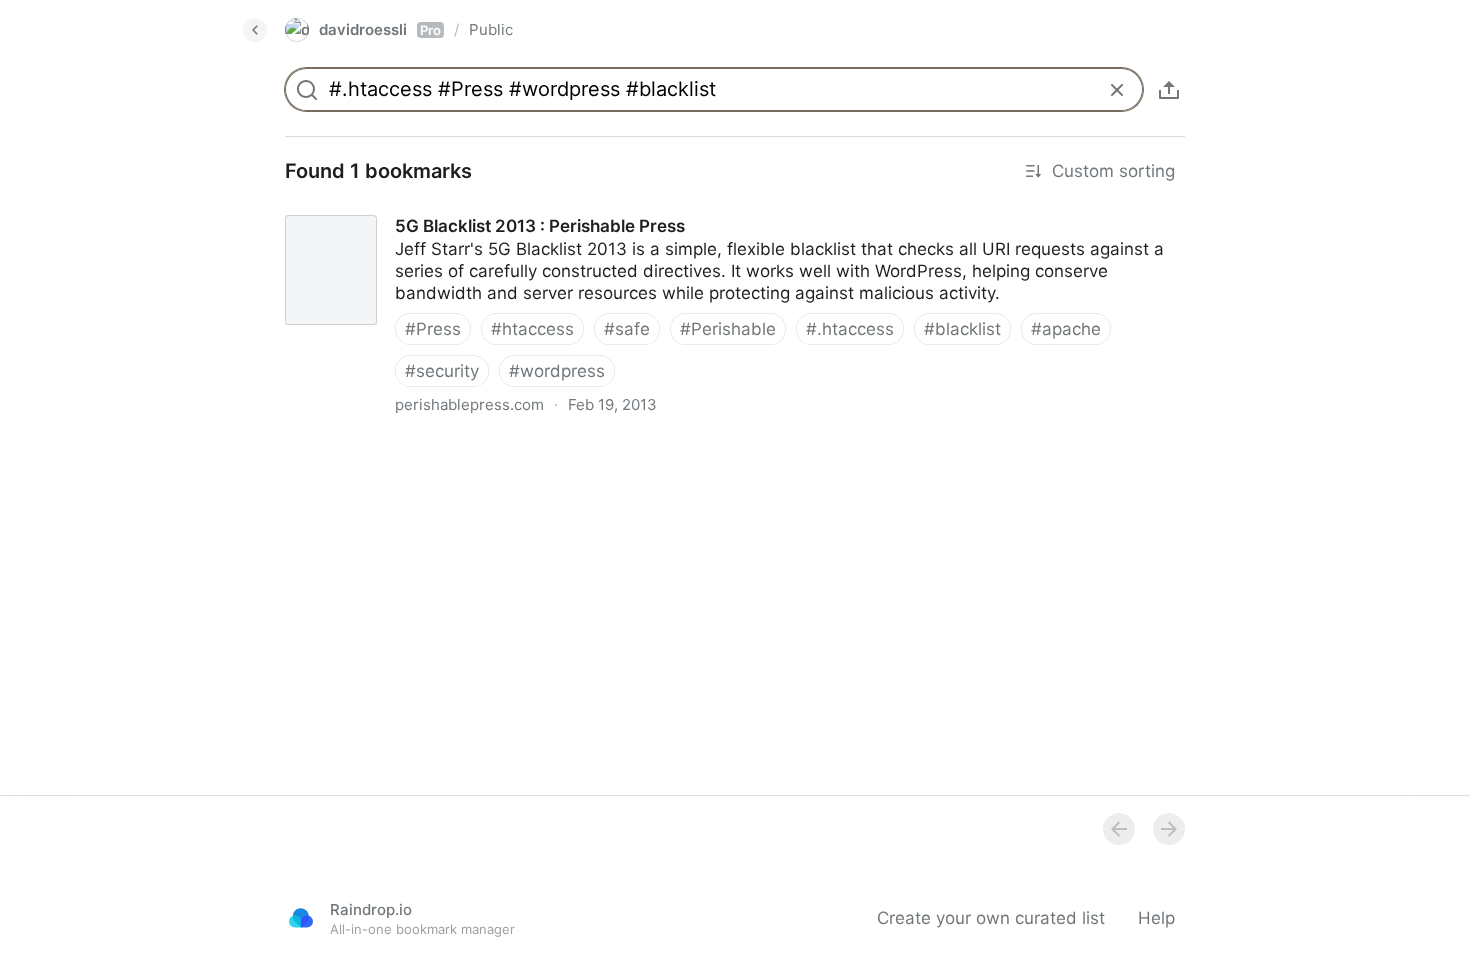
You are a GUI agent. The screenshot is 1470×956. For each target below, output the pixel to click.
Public (491, 29)
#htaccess (532, 329)
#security (442, 371)
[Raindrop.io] (301, 918)
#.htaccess (850, 329)
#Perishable (728, 329)
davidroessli (380, 29)
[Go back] (255, 30)
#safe (627, 329)
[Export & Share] (1169, 90)
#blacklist (962, 329)
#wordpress (557, 371)
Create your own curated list (991, 918)
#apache (1066, 329)
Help (1156, 918)
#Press (433, 329)
